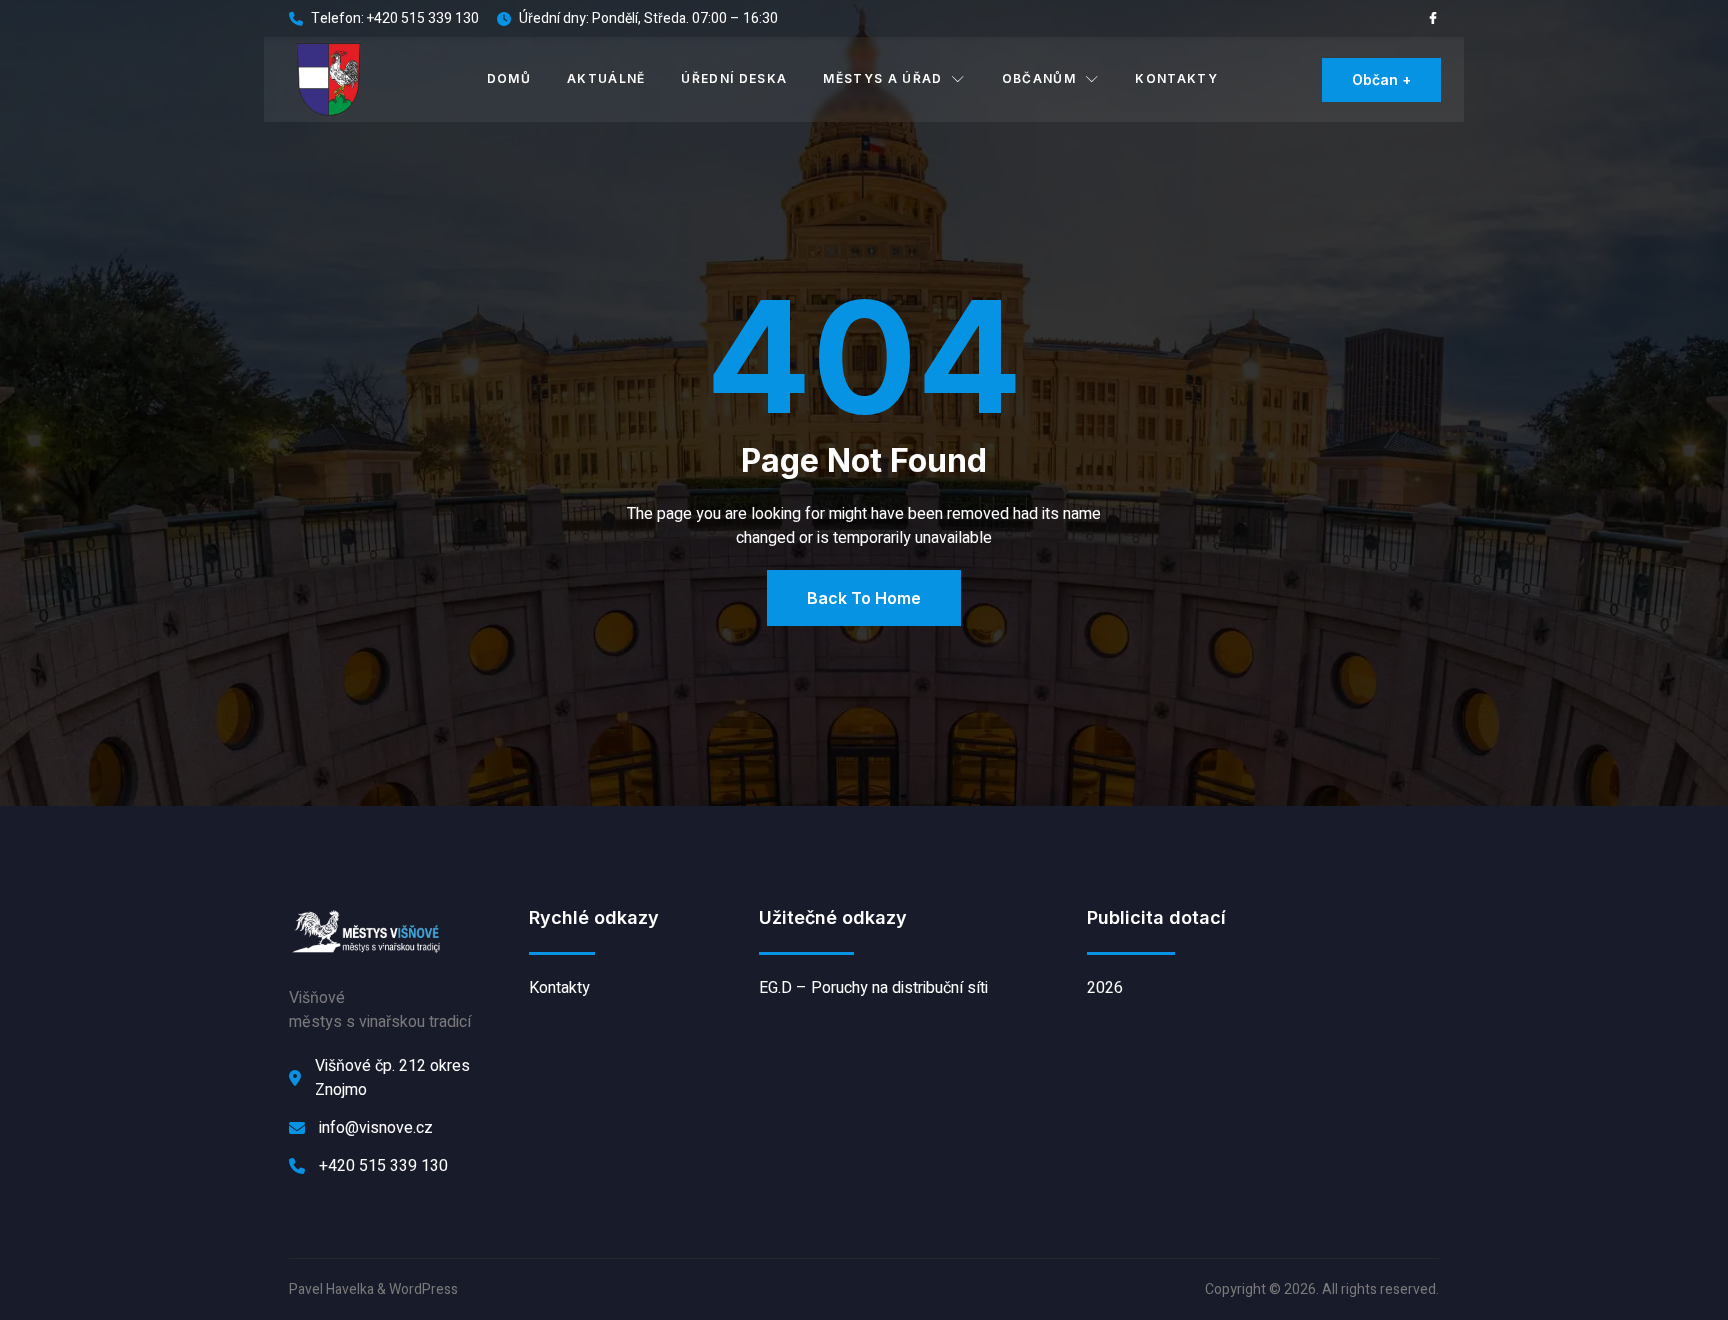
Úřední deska (734, 78)
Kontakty (1176, 78)
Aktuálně (606, 78)
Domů (509, 78)
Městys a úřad (882, 78)
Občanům (1039, 78)
